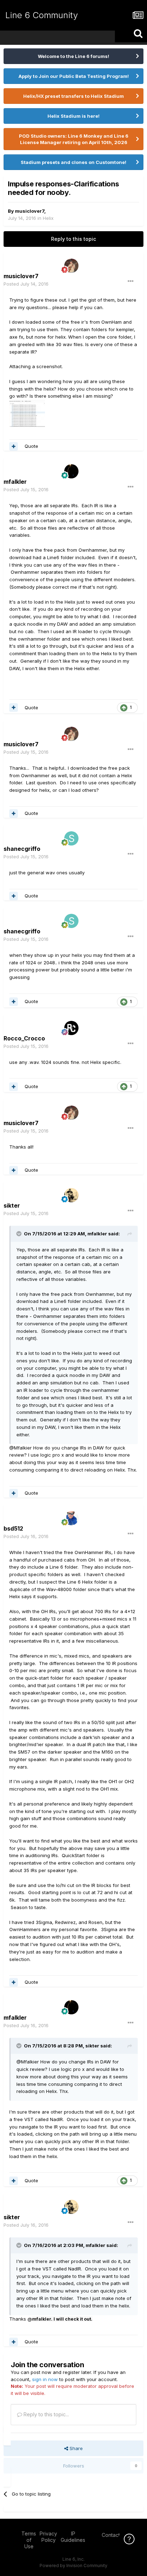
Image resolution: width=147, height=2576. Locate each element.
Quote (31, 446)
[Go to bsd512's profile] (71, 1518)
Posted (26, 284)
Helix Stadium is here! (73, 116)
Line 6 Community (42, 15)
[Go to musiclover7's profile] (71, 266)
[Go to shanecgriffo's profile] (71, 838)
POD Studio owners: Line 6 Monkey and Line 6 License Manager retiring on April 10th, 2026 (74, 139)
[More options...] (131, 281)
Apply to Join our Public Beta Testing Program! (74, 76)
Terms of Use (29, 2540)
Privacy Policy (48, 2537)
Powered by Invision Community (73, 2566)
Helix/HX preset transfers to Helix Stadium (73, 96)
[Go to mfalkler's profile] (71, 471)
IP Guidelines (73, 2537)
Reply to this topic (73, 239)
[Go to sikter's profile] (71, 1195)
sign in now (45, 2379)
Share (75, 2448)
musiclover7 (30, 211)
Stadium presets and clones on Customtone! (73, 162)
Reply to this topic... (45, 2414)
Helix (48, 218)
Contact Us (115, 2535)
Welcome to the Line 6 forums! (73, 56)
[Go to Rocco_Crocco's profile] (71, 1028)
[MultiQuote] (14, 446)
